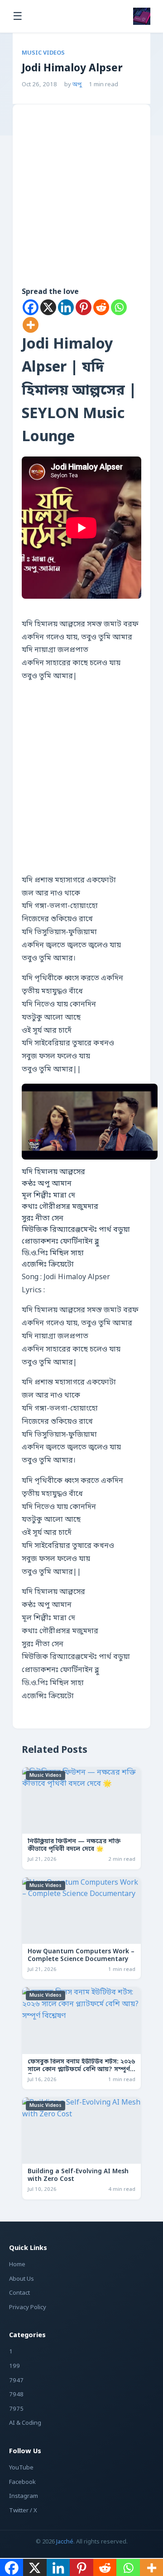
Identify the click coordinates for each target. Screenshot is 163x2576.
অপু (77, 85)
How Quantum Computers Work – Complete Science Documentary (81, 1956)
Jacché (65, 2542)
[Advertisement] (81, 208)
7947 (16, 2381)
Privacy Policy (28, 2308)
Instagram (24, 2496)
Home (17, 2265)
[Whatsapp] (119, 307)
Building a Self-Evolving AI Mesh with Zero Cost (78, 2176)
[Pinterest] (84, 307)
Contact (19, 2293)
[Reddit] (101, 307)
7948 (16, 2395)
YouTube (21, 2468)
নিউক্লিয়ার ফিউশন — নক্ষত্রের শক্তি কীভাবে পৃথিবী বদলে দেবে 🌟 (74, 1846)
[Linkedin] (66, 307)
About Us (22, 2279)
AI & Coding (25, 2423)
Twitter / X (23, 2511)
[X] (48, 307)
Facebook (22, 2482)
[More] (31, 325)
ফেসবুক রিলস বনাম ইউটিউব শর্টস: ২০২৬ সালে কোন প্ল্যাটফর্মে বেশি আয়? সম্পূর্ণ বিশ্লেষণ (81, 2070)
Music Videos (43, 53)
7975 (16, 2409)
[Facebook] (31, 307)
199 (14, 2366)
